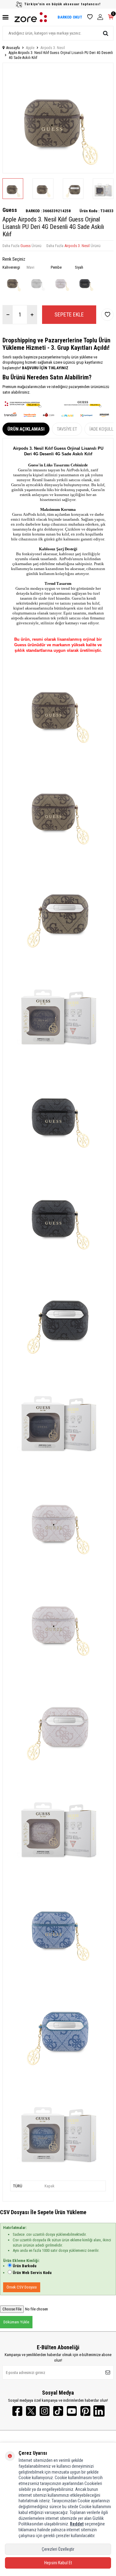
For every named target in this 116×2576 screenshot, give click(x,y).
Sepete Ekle (69, 314)
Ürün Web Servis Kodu (32, 2273)
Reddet (77, 2524)
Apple (30, 48)
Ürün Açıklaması (26, 429)
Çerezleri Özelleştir (58, 2549)
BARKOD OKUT (70, 17)
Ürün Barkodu (25, 2266)
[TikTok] (58, 2411)
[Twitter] (31, 2411)
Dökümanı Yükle (16, 2322)
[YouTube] (72, 2411)
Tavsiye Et (67, 429)
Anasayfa (13, 48)
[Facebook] (17, 2411)
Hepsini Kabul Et (58, 2563)
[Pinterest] (85, 2411)
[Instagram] (45, 2411)
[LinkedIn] (99, 2411)
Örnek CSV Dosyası (22, 2287)
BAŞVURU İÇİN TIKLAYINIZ (45, 368)
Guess (10, 210)
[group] (58, 118)
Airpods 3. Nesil (53, 48)
